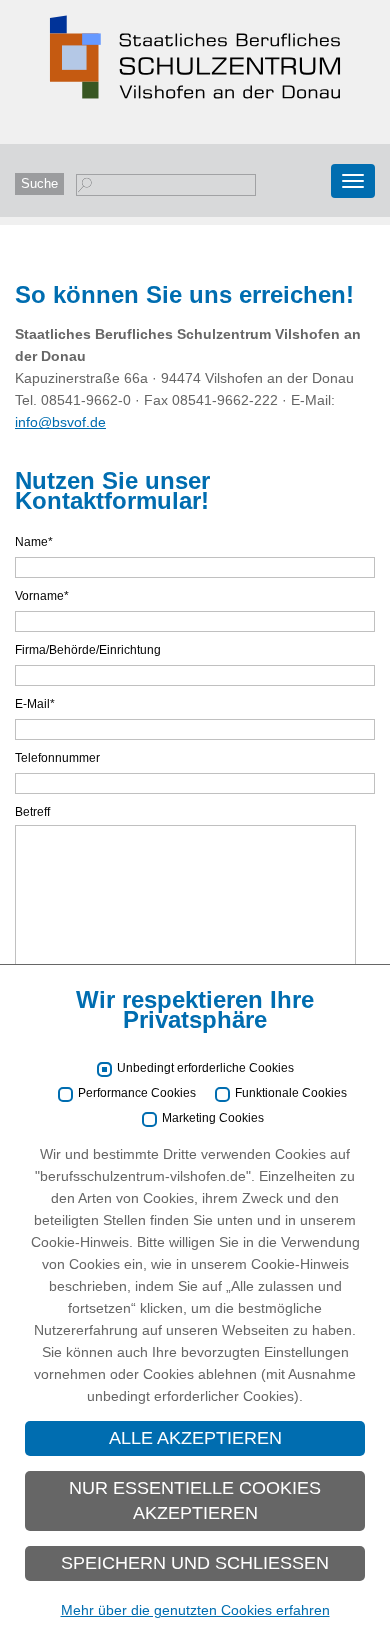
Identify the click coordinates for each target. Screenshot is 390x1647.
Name (34, 542)
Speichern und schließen (195, 1563)
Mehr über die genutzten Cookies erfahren (195, 1610)
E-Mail (35, 704)
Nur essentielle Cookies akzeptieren (195, 1500)
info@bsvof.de (60, 422)
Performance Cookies (137, 1093)
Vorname (42, 596)
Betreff (32, 812)
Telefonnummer (57, 758)
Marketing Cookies (213, 1118)
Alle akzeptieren (195, 1438)
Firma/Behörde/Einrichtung (88, 650)
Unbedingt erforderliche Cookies (205, 1068)
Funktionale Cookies (291, 1093)
